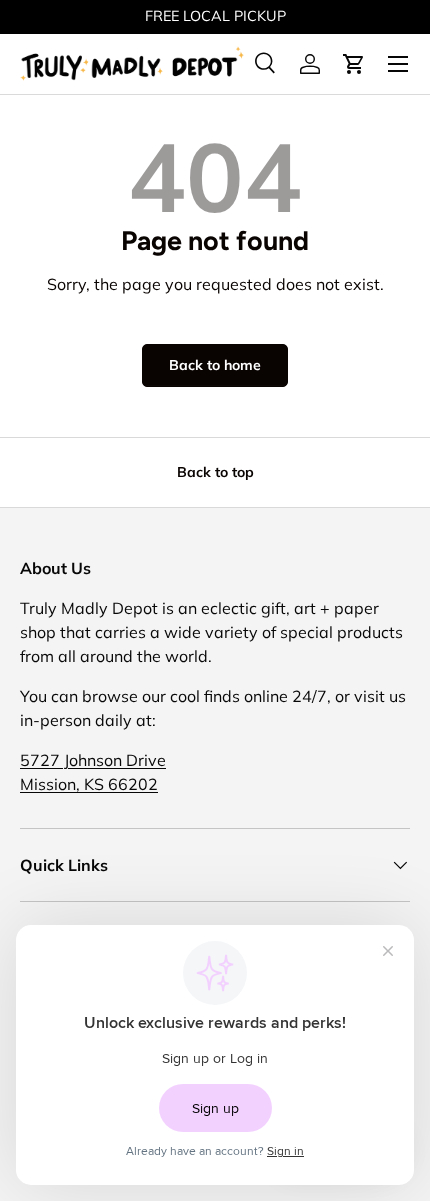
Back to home (215, 365)
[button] (354, 64)
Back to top (215, 472)
